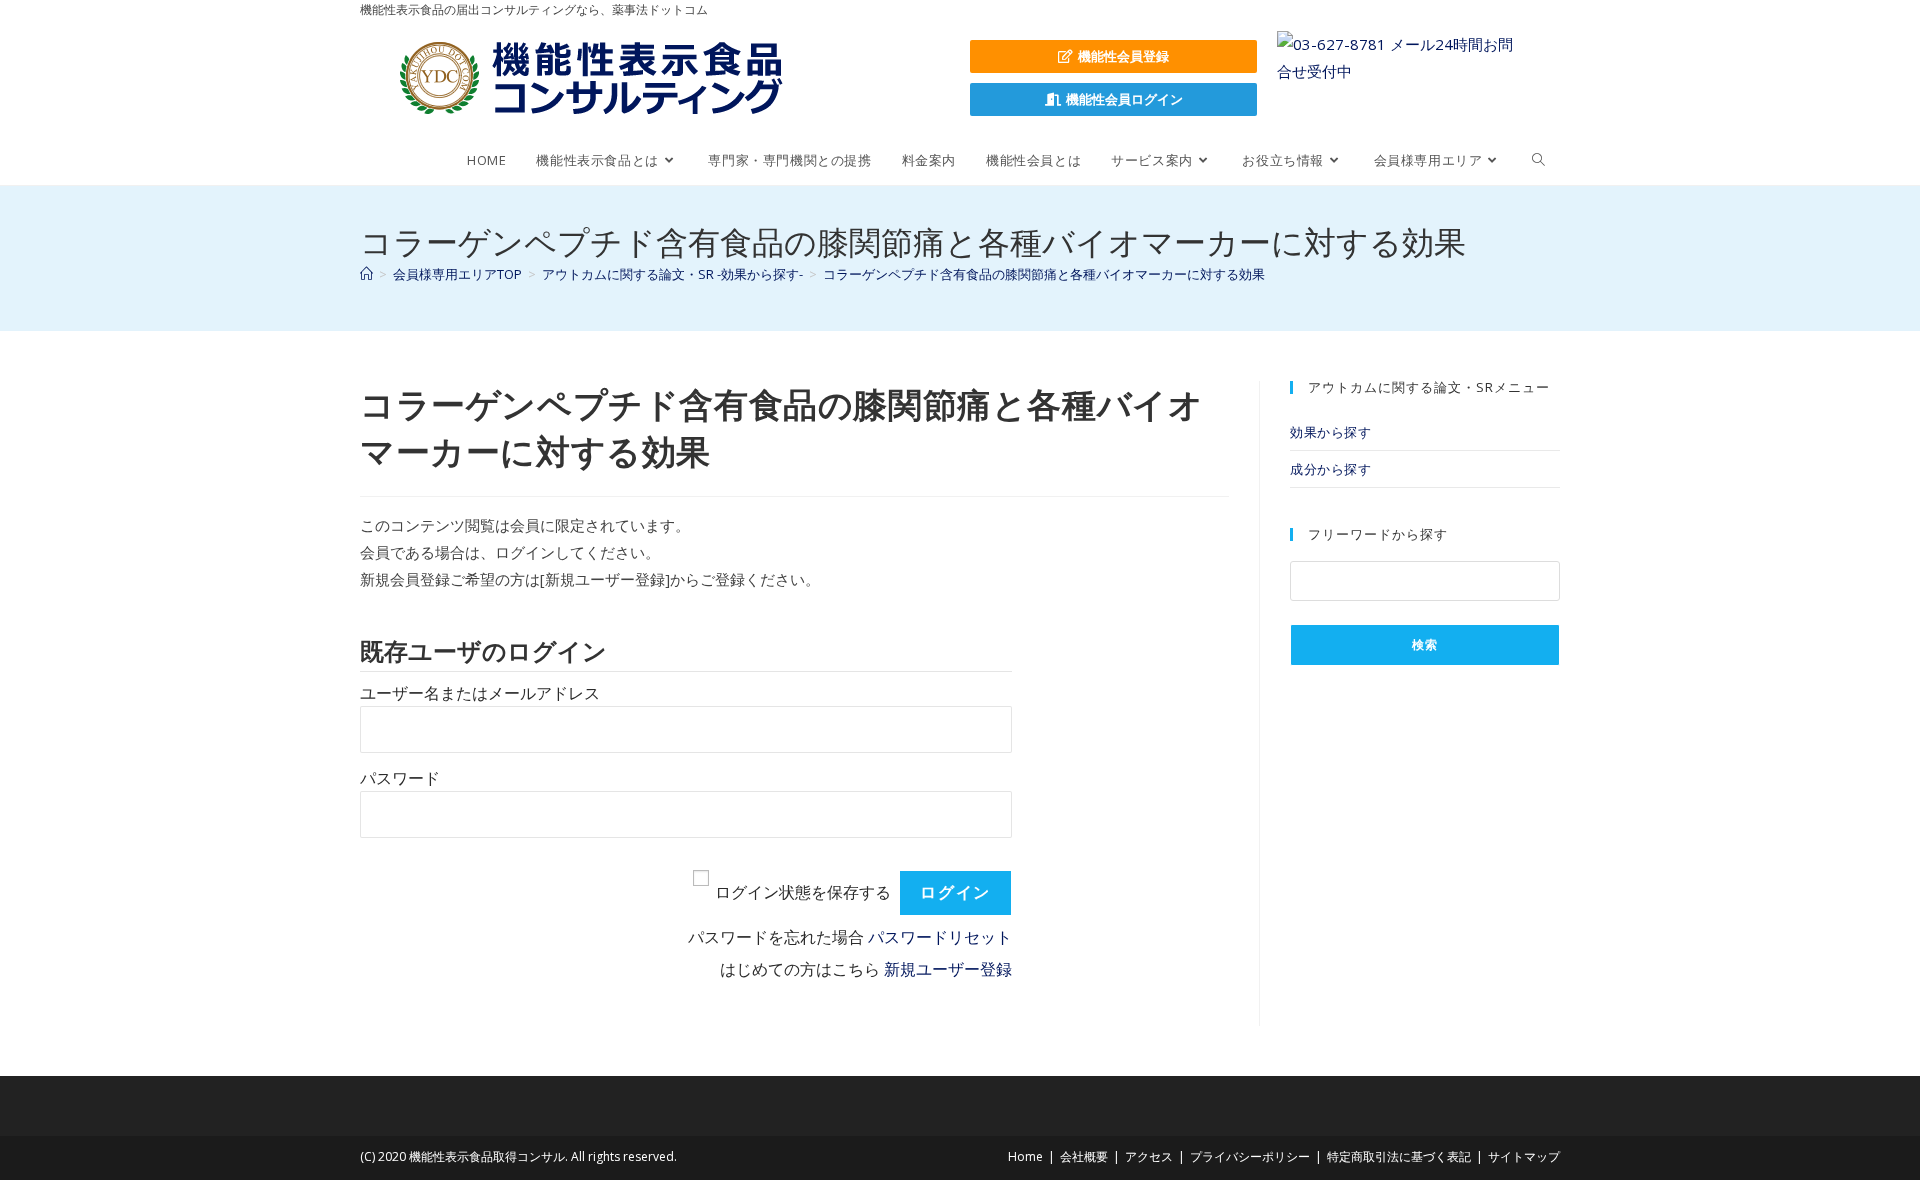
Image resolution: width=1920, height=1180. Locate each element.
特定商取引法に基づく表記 (1399, 1156)
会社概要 (1084, 1156)
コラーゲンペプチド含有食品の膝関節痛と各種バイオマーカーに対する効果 (1044, 274)
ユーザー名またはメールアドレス (480, 693)
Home (1025, 1156)
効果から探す (1331, 432)
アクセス (1149, 1156)
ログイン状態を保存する (803, 892)
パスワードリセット (940, 937)
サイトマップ (1524, 1156)
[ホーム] (366, 274)
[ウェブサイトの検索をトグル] (1538, 160)
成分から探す (1331, 469)
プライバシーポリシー (1250, 1156)
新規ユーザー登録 (948, 969)
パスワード (400, 778)
